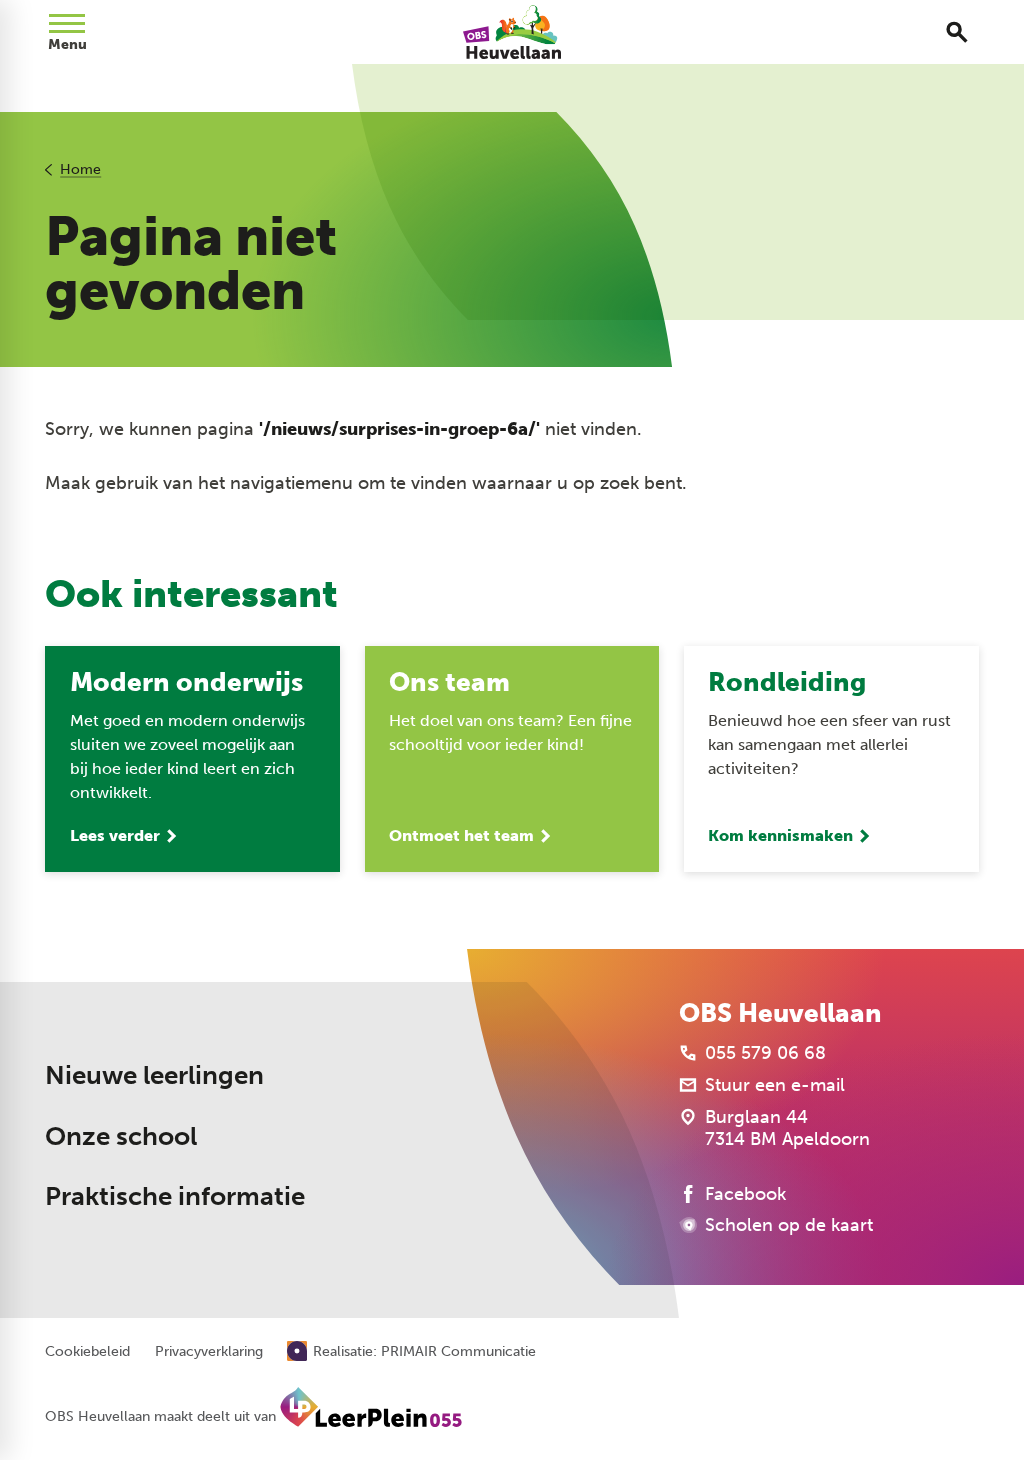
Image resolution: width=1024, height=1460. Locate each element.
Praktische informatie (175, 1196)
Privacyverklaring (209, 1352)
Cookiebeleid (87, 1352)
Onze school (121, 1136)
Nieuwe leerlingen (154, 1075)
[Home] (512, 32)
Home (80, 169)
